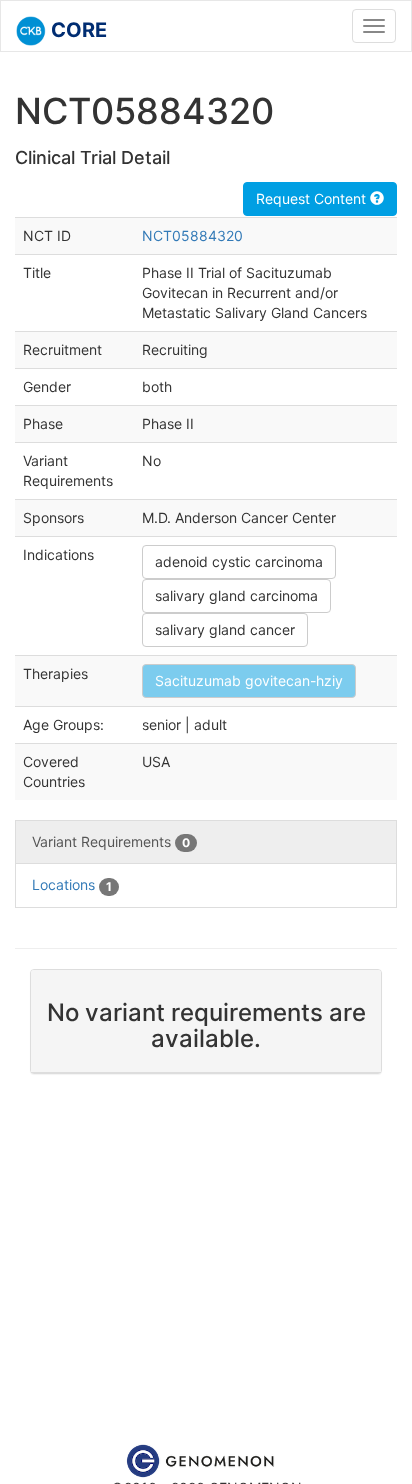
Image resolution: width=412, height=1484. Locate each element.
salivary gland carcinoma (236, 595)
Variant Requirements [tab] (111, 841)
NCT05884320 (192, 235)
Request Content (313, 198)
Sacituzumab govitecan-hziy (249, 680)
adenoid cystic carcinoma (239, 561)
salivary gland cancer (225, 629)
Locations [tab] (72, 884)
